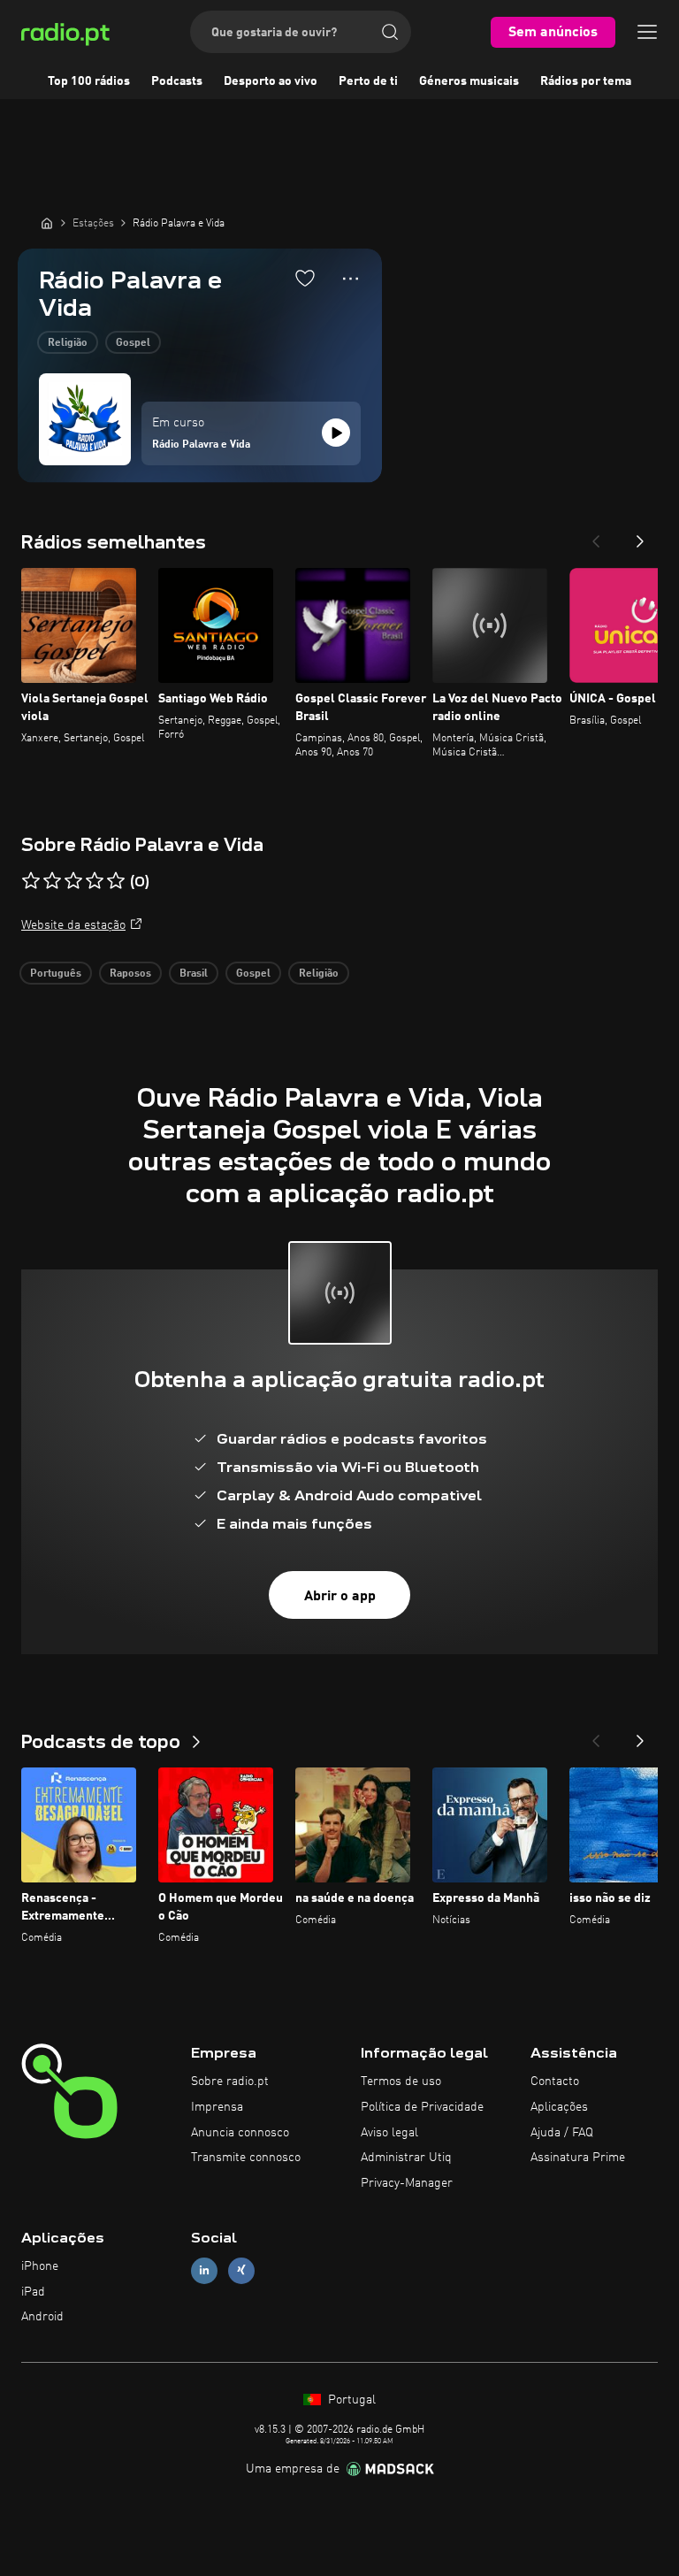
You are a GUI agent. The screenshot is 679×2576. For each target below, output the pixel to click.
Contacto (555, 2081)
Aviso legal (389, 2133)
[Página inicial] (47, 223)
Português (56, 974)
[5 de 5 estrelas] (116, 881)
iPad (33, 2292)
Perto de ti (368, 81)
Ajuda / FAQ (562, 2133)
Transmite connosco (246, 2158)
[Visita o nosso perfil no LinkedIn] (204, 2270)
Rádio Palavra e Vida (201, 445)
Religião (68, 343)
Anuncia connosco (240, 2133)
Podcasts (177, 81)
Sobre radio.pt (230, 2081)
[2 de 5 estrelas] (52, 881)
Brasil (194, 974)
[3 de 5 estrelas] (73, 881)
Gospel (133, 343)
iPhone (40, 2266)
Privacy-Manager (407, 2183)
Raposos (130, 974)
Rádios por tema (586, 81)
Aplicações (559, 2107)
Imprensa (217, 2107)
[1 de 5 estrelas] (31, 881)
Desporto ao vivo (271, 81)
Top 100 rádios (89, 81)
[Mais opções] (351, 279)
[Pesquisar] (390, 32)
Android (42, 2317)
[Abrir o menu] (647, 32)
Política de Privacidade (422, 2107)
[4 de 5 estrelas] (95, 881)
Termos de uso (401, 2081)
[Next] (640, 536)
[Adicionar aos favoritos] (305, 278)
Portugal (350, 2400)
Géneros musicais (469, 81)
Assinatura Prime (578, 2158)
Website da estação (73, 925)
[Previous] (596, 536)
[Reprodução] (336, 433)
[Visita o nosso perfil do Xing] (241, 2270)
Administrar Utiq (406, 2158)
